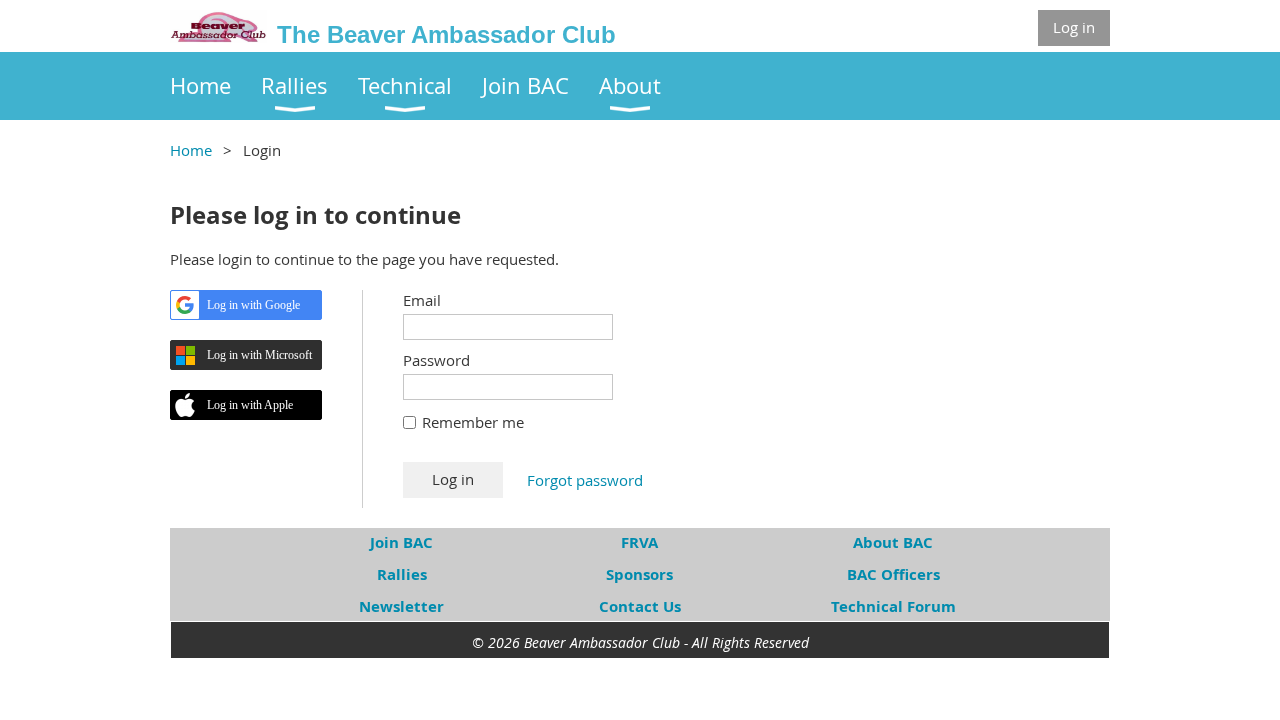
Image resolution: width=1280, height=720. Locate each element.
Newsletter (401, 606)
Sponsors (639, 574)
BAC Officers (893, 574)
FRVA (639, 542)
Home (191, 150)
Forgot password (585, 480)
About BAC (893, 542)
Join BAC (401, 542)
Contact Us (640, 606)
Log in (1074, 27)
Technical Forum (893, 606)
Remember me (473, 422)
